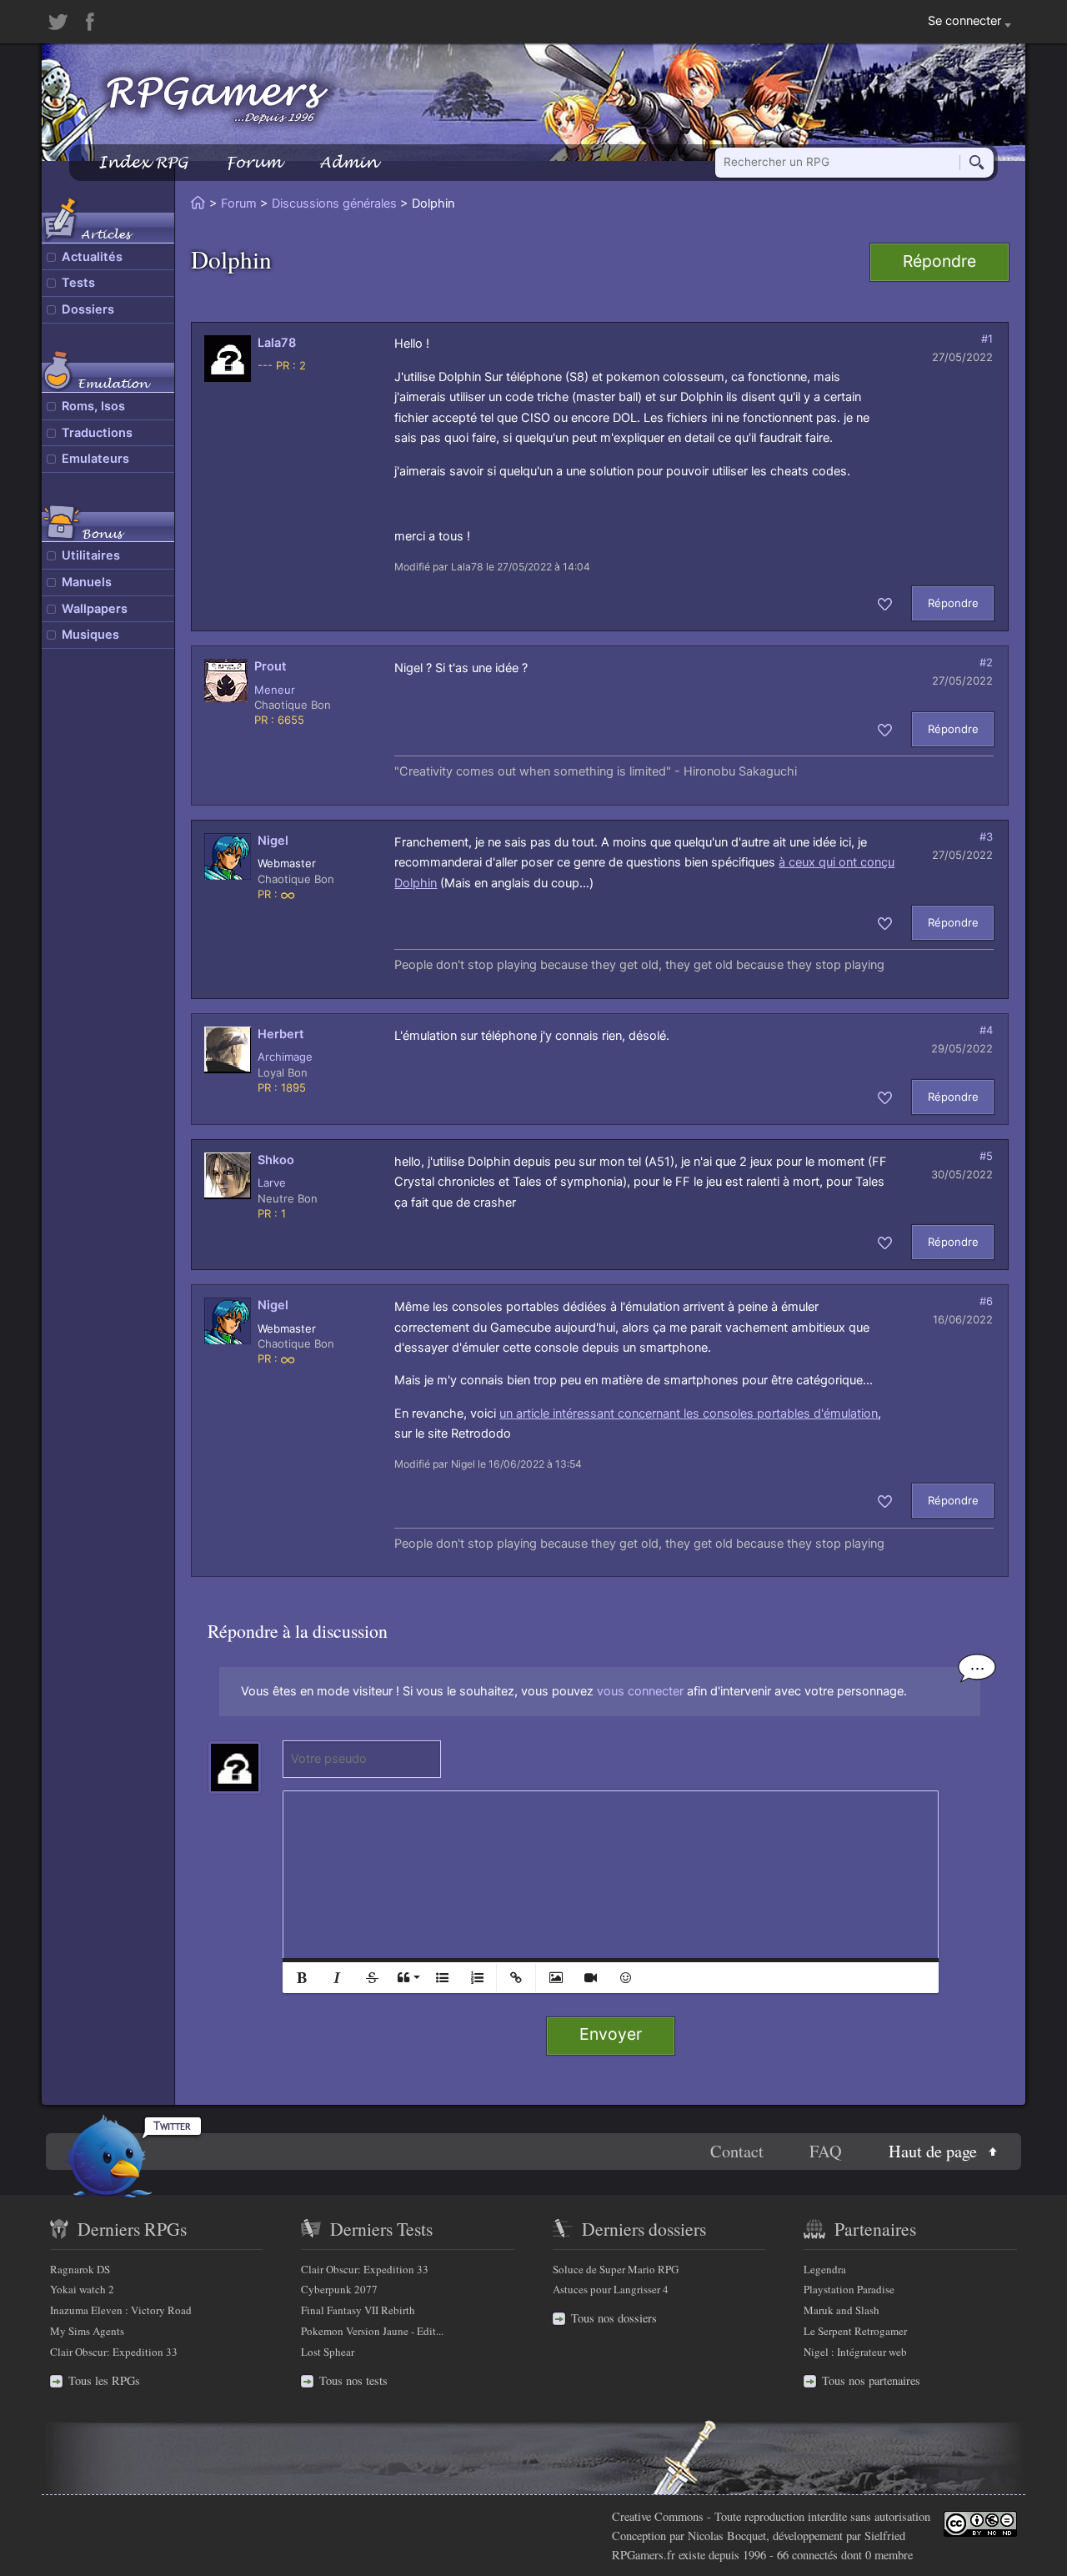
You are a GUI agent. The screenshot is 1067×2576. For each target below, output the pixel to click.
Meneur (275, 690)
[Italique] (337, 1978)
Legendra (825, 2269)
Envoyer (611, 2034)
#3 (986, 836)
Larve (272, 1183)
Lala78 (277, 343)
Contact (737, 2152)
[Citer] (407, 1978)
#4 (986, 1030)
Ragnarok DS (80, 2269)
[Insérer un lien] (516, 1978)
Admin (348, 162)
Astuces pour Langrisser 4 (611, 2289)
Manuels (87, 582)
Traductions (97, 433)
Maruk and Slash (842, 2310)
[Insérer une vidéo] (590, 1978)
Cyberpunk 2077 (339, 2289)
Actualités (92, 257)
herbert (281, 1034)
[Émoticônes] (625, 1978)
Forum (253, 162)
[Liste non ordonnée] (442, 1978)
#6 (986, 1301)
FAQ (826, 2152)
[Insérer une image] (555, 1978)
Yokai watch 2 (82, 2289)
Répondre (939, 261)
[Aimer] (885, 603)
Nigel (273, 841)
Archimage (285, 1057)
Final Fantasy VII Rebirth (358, 2310)
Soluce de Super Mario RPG (616, 2269)
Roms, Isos (93, 406)
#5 (986, 1156)
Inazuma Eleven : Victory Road (121, 2310)
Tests (78, 283)
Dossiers (88, 309)
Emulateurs (95, 459)
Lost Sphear (328, 2352)
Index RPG (143, 162)
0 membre (889, 2555)
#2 (986, 662)
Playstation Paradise (849, 2289)
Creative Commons (658, 2516)
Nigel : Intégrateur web (855, 2352)
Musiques (90, 635)
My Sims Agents (87, 2331)
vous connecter (640, 1691)
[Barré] (372, 1978)
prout (271, 666)
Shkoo (276, 1160)
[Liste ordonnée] (477, 1978)
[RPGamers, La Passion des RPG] (218, 99)
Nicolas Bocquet (727, 2536)
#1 (987, 339)
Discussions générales (334, 203)
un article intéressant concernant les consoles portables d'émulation (689, 1414)
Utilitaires (91, 555)
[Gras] (302, 1978)
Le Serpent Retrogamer (855, 2331)
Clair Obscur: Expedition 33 (114, 2352)
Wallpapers (95, 609)
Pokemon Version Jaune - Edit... (372, 2331)
